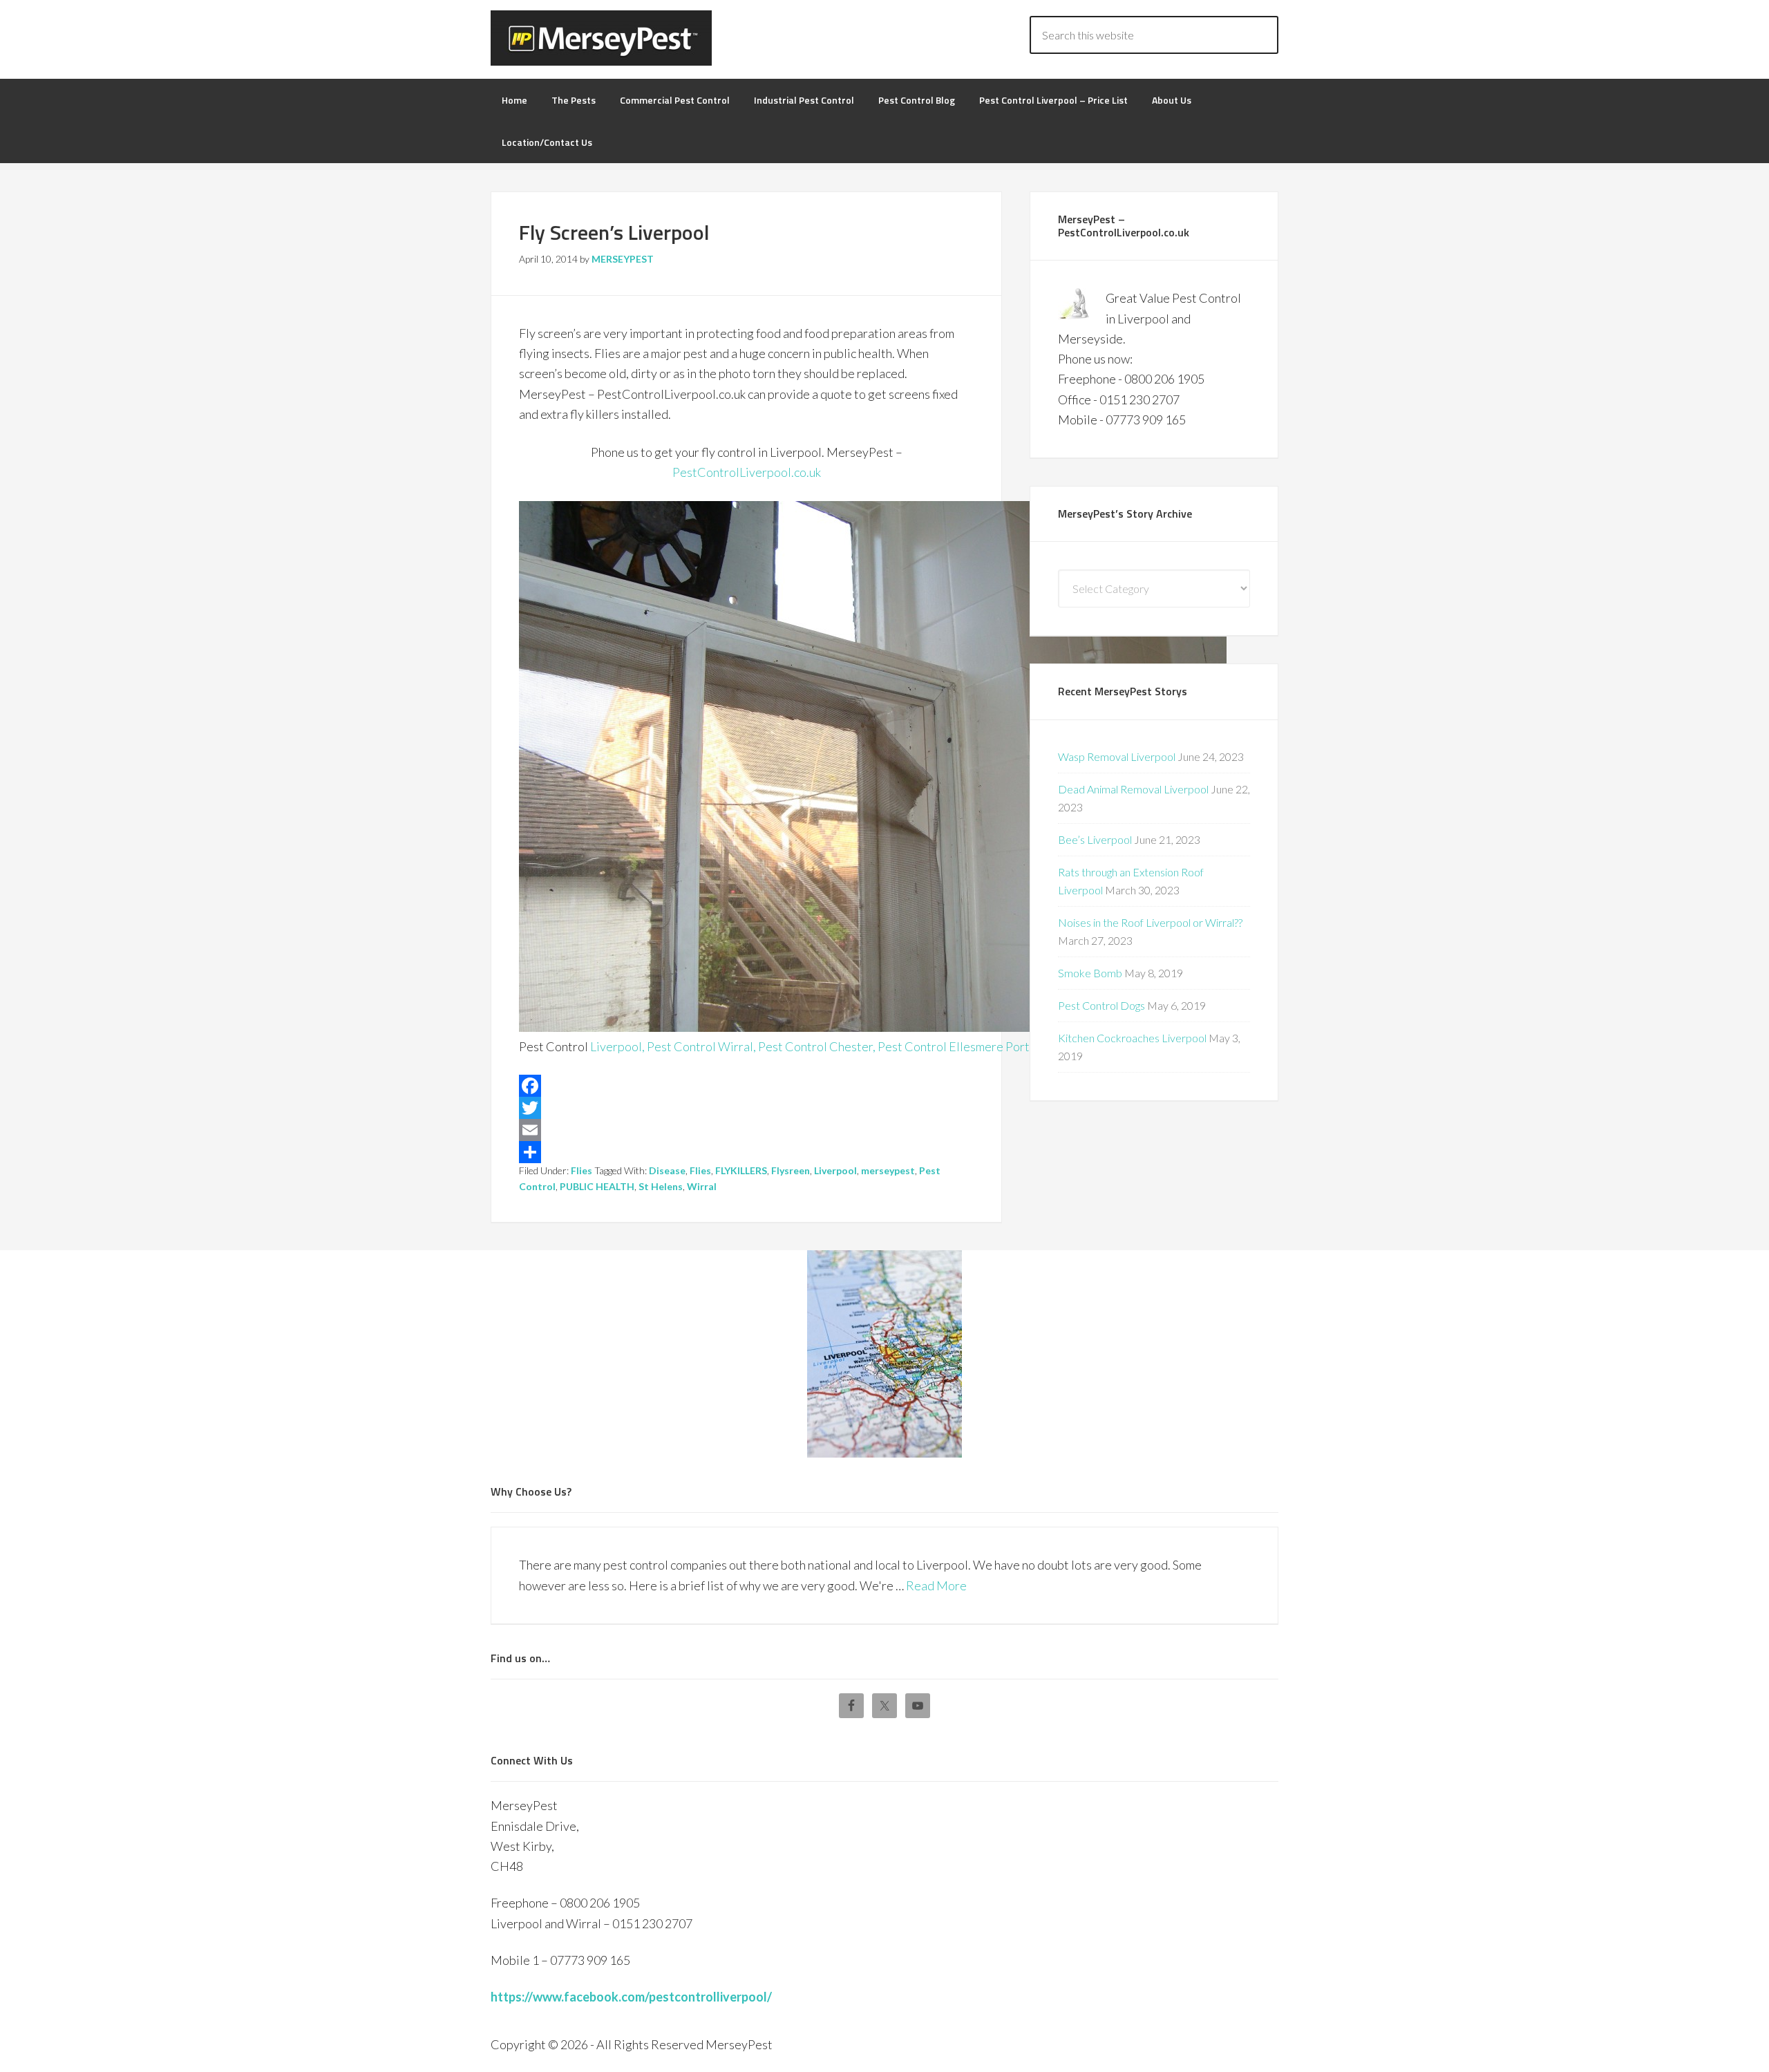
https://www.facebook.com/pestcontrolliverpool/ (631, 1997)
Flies (581, 1170)
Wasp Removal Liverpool (1117, 756)
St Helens (661, 1186)
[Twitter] (746, 1108)
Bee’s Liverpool (1095, 839)
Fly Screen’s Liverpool (614, 232)
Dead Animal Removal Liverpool (1133, 789)
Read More (936, 1585)
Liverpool (835, 1170)
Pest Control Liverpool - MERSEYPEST (601, 38)
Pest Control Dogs (1101, 1005)
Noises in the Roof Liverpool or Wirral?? (1150, 922)
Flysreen (791, 1170)
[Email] (746, 1130)
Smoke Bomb (1090, 973)
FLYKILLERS (741, 1170)
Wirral (702, 1186)
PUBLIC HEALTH (597, 1186)
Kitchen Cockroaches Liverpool (1132, 1038)
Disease (667, 1170)
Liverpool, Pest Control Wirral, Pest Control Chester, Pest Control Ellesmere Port (810, 1046)
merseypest (888, 1170)
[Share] (746, 1152)
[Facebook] (746, 1086)
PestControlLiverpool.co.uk (747, 472)
